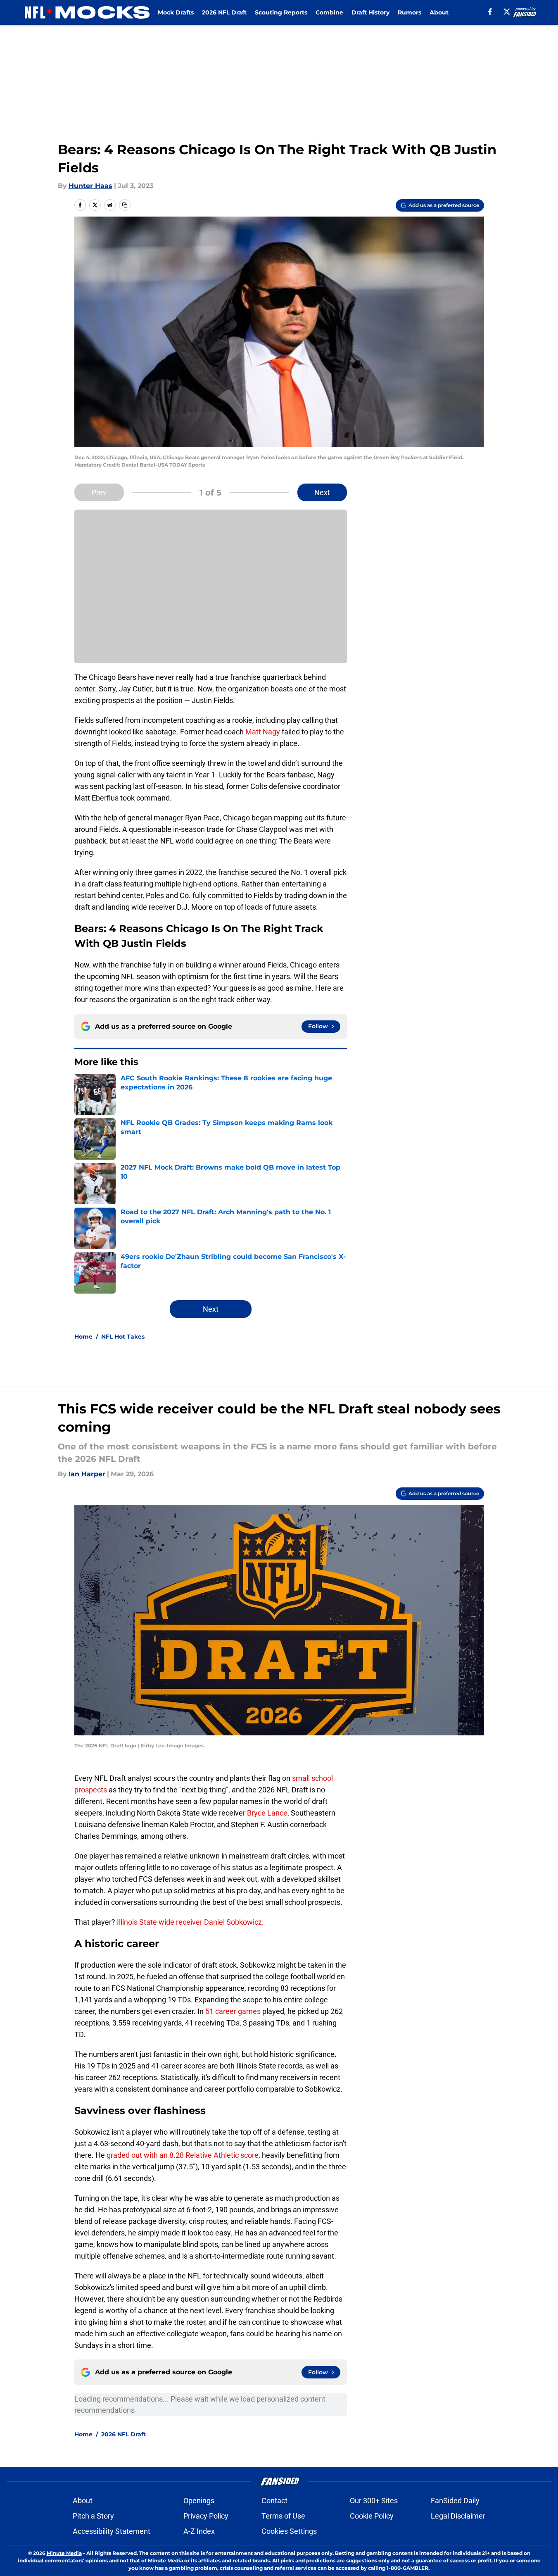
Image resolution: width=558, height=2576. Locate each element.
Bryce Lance (266, 1813)
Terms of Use (283, 2516)
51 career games (233, 2011)
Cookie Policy (372, 2516)
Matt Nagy (263, 732)
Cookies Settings (289, 2531)
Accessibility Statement (112, 2531)
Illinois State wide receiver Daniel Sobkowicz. (190, 1922)
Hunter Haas (90, 186)
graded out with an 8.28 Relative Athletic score (183, 2155)
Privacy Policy (206, 2516)
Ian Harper (87, 1474)
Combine (329, 12)
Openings (199, 2501)
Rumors (410, 12)
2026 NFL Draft (224, 12)
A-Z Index (199, 2531)
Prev (99, 492)
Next (322, 492)
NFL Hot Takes (123, 1337)
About (439, 12)
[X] (507, 12)
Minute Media (64, 2553)
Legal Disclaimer (458, 2516)
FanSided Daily (455, 2501)
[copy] (125, 205)
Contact (274, 2501)
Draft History (370, 12)
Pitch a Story (93, 2516)
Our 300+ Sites (374, 2501)
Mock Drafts (176, 12)
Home (83, 1337)
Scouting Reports (281, 12)
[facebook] (490, 12)
